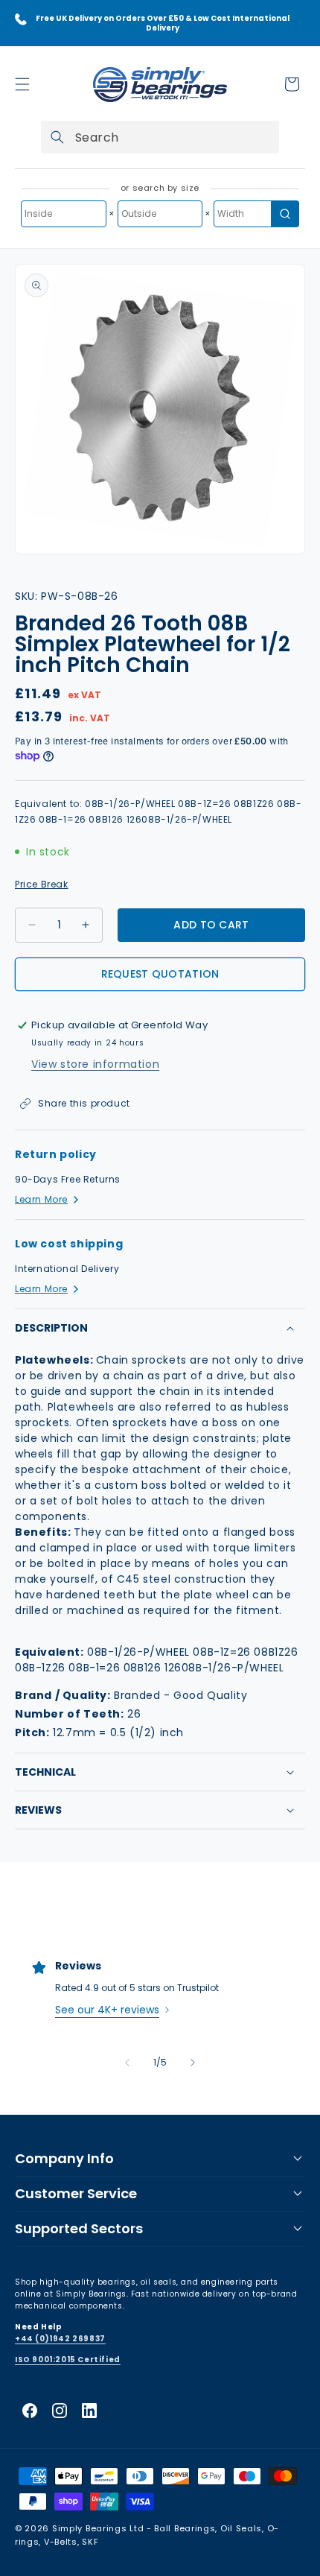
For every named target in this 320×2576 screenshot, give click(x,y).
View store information (95, 1064)
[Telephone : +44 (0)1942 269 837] (21, 19)
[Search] (57, 137)
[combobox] (160, 137)
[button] (22, 84)
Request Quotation (160, 974)
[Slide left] (127, 2063)
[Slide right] (193, 2063)
